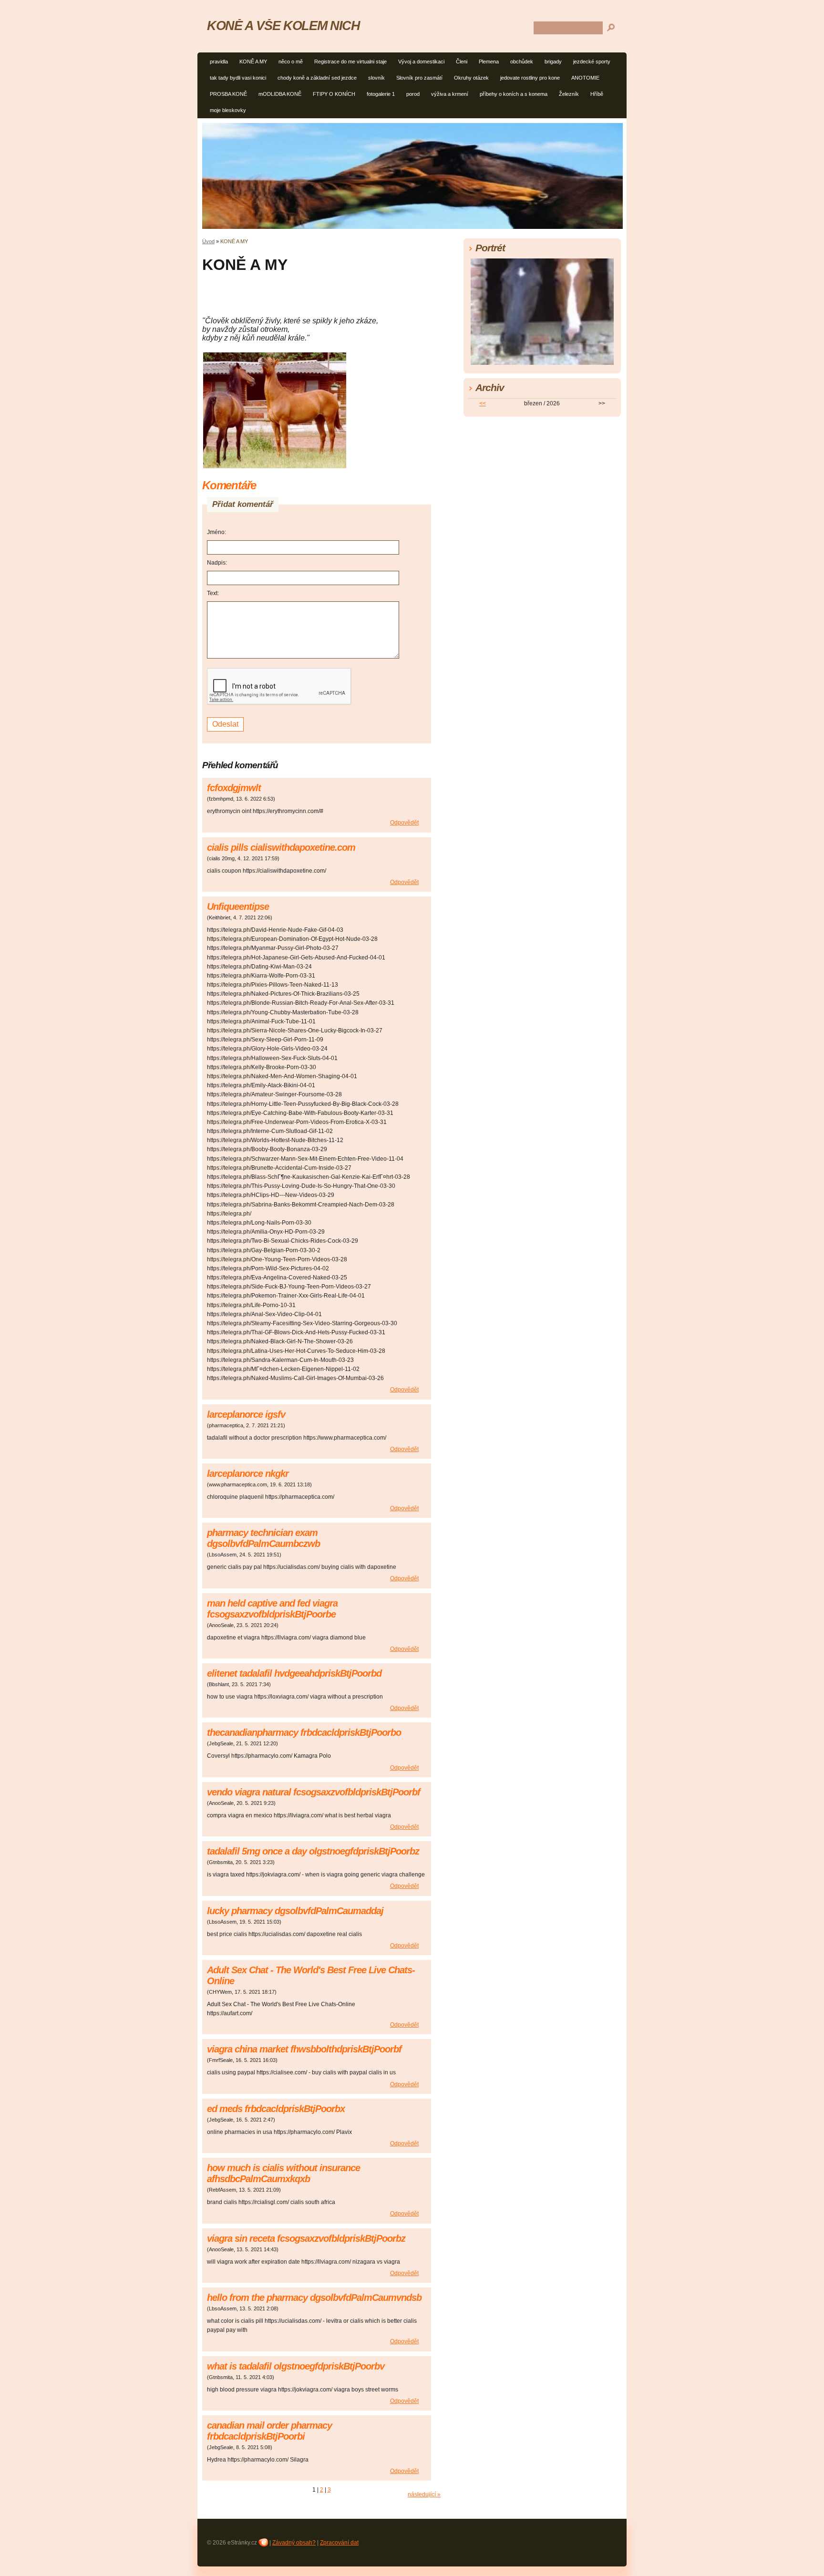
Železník (569, 94)
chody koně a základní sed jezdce (317, 78)
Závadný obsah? (294, 2543)
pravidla (219, 62)
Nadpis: (217, 563)
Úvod (208, 241)
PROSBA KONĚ (228, 94)
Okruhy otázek (471, 78)
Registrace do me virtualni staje (350, 62)
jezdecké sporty (592, 62)
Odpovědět (404, 823)
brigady (553, 62)
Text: (213, 593)
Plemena (489, 62)
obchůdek (522, 62)
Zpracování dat (339, 2543)
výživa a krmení (450, 94)
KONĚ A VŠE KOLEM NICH (283, 26)
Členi (462, 62)
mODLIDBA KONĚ (280, 94)
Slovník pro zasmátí (419, 78)
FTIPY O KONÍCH (334, 94)
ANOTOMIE (585, 78)
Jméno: (216, 532)
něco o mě (291, 62)
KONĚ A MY (253, 62)
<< (483, 403)
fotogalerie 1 (381, 94)
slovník (376, 78)
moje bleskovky (228, 110)
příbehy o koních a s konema (514, 94)
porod (413, 94)
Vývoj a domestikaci (421, 62)
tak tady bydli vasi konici (238, 78)
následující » (424, 2494)
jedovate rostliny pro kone (530, 78)
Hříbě (597, 94)
